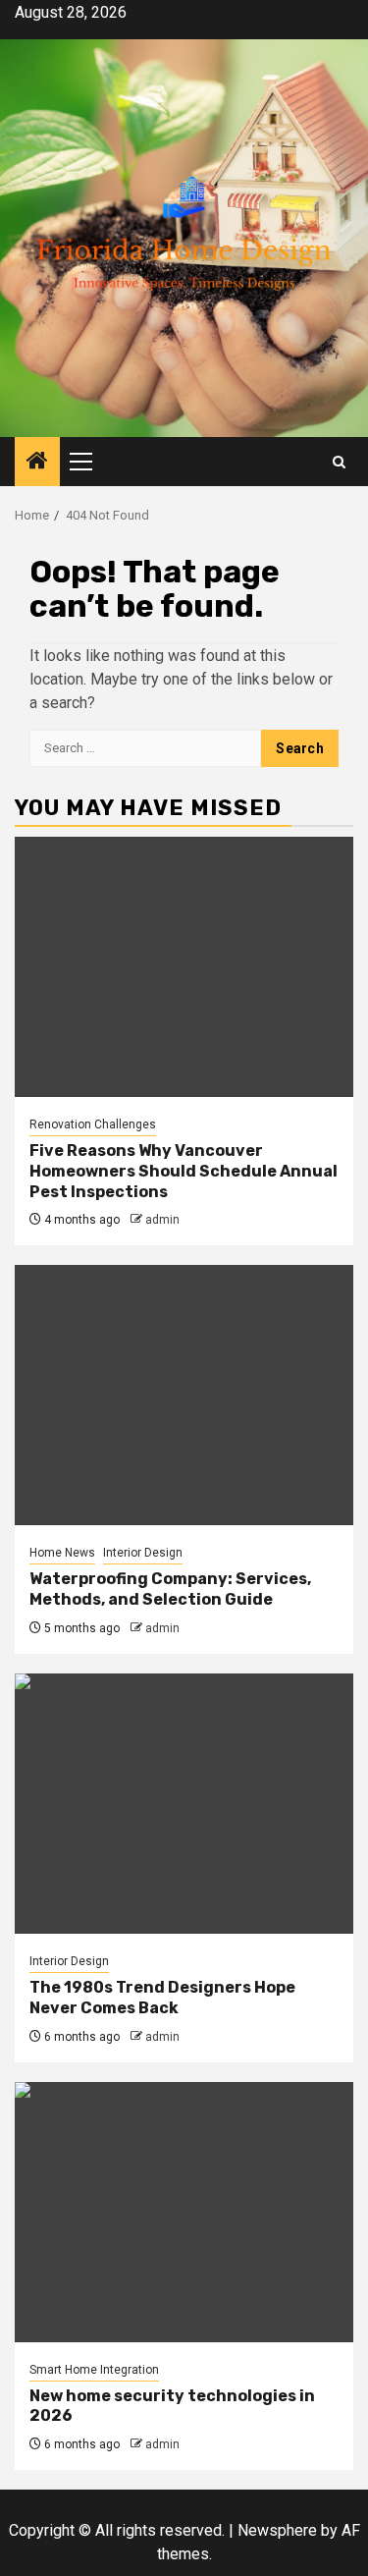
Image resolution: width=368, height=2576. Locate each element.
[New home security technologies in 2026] (184, 2212)
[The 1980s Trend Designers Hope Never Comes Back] (184, 1804)
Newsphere (277, 2530)
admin (162, 1220)
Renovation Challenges (93, 1124)
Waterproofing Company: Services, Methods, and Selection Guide (170, 1589)
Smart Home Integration (94, 2370)
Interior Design (143, 1553)
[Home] (37, 463)
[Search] (339, 462)
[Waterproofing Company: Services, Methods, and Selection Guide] (184, 1395)
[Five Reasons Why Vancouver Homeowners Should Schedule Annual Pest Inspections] (184, 967)
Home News (62, 1553)
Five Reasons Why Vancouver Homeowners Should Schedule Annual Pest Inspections (184, 1171)
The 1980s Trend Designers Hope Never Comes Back (162, 1998)
